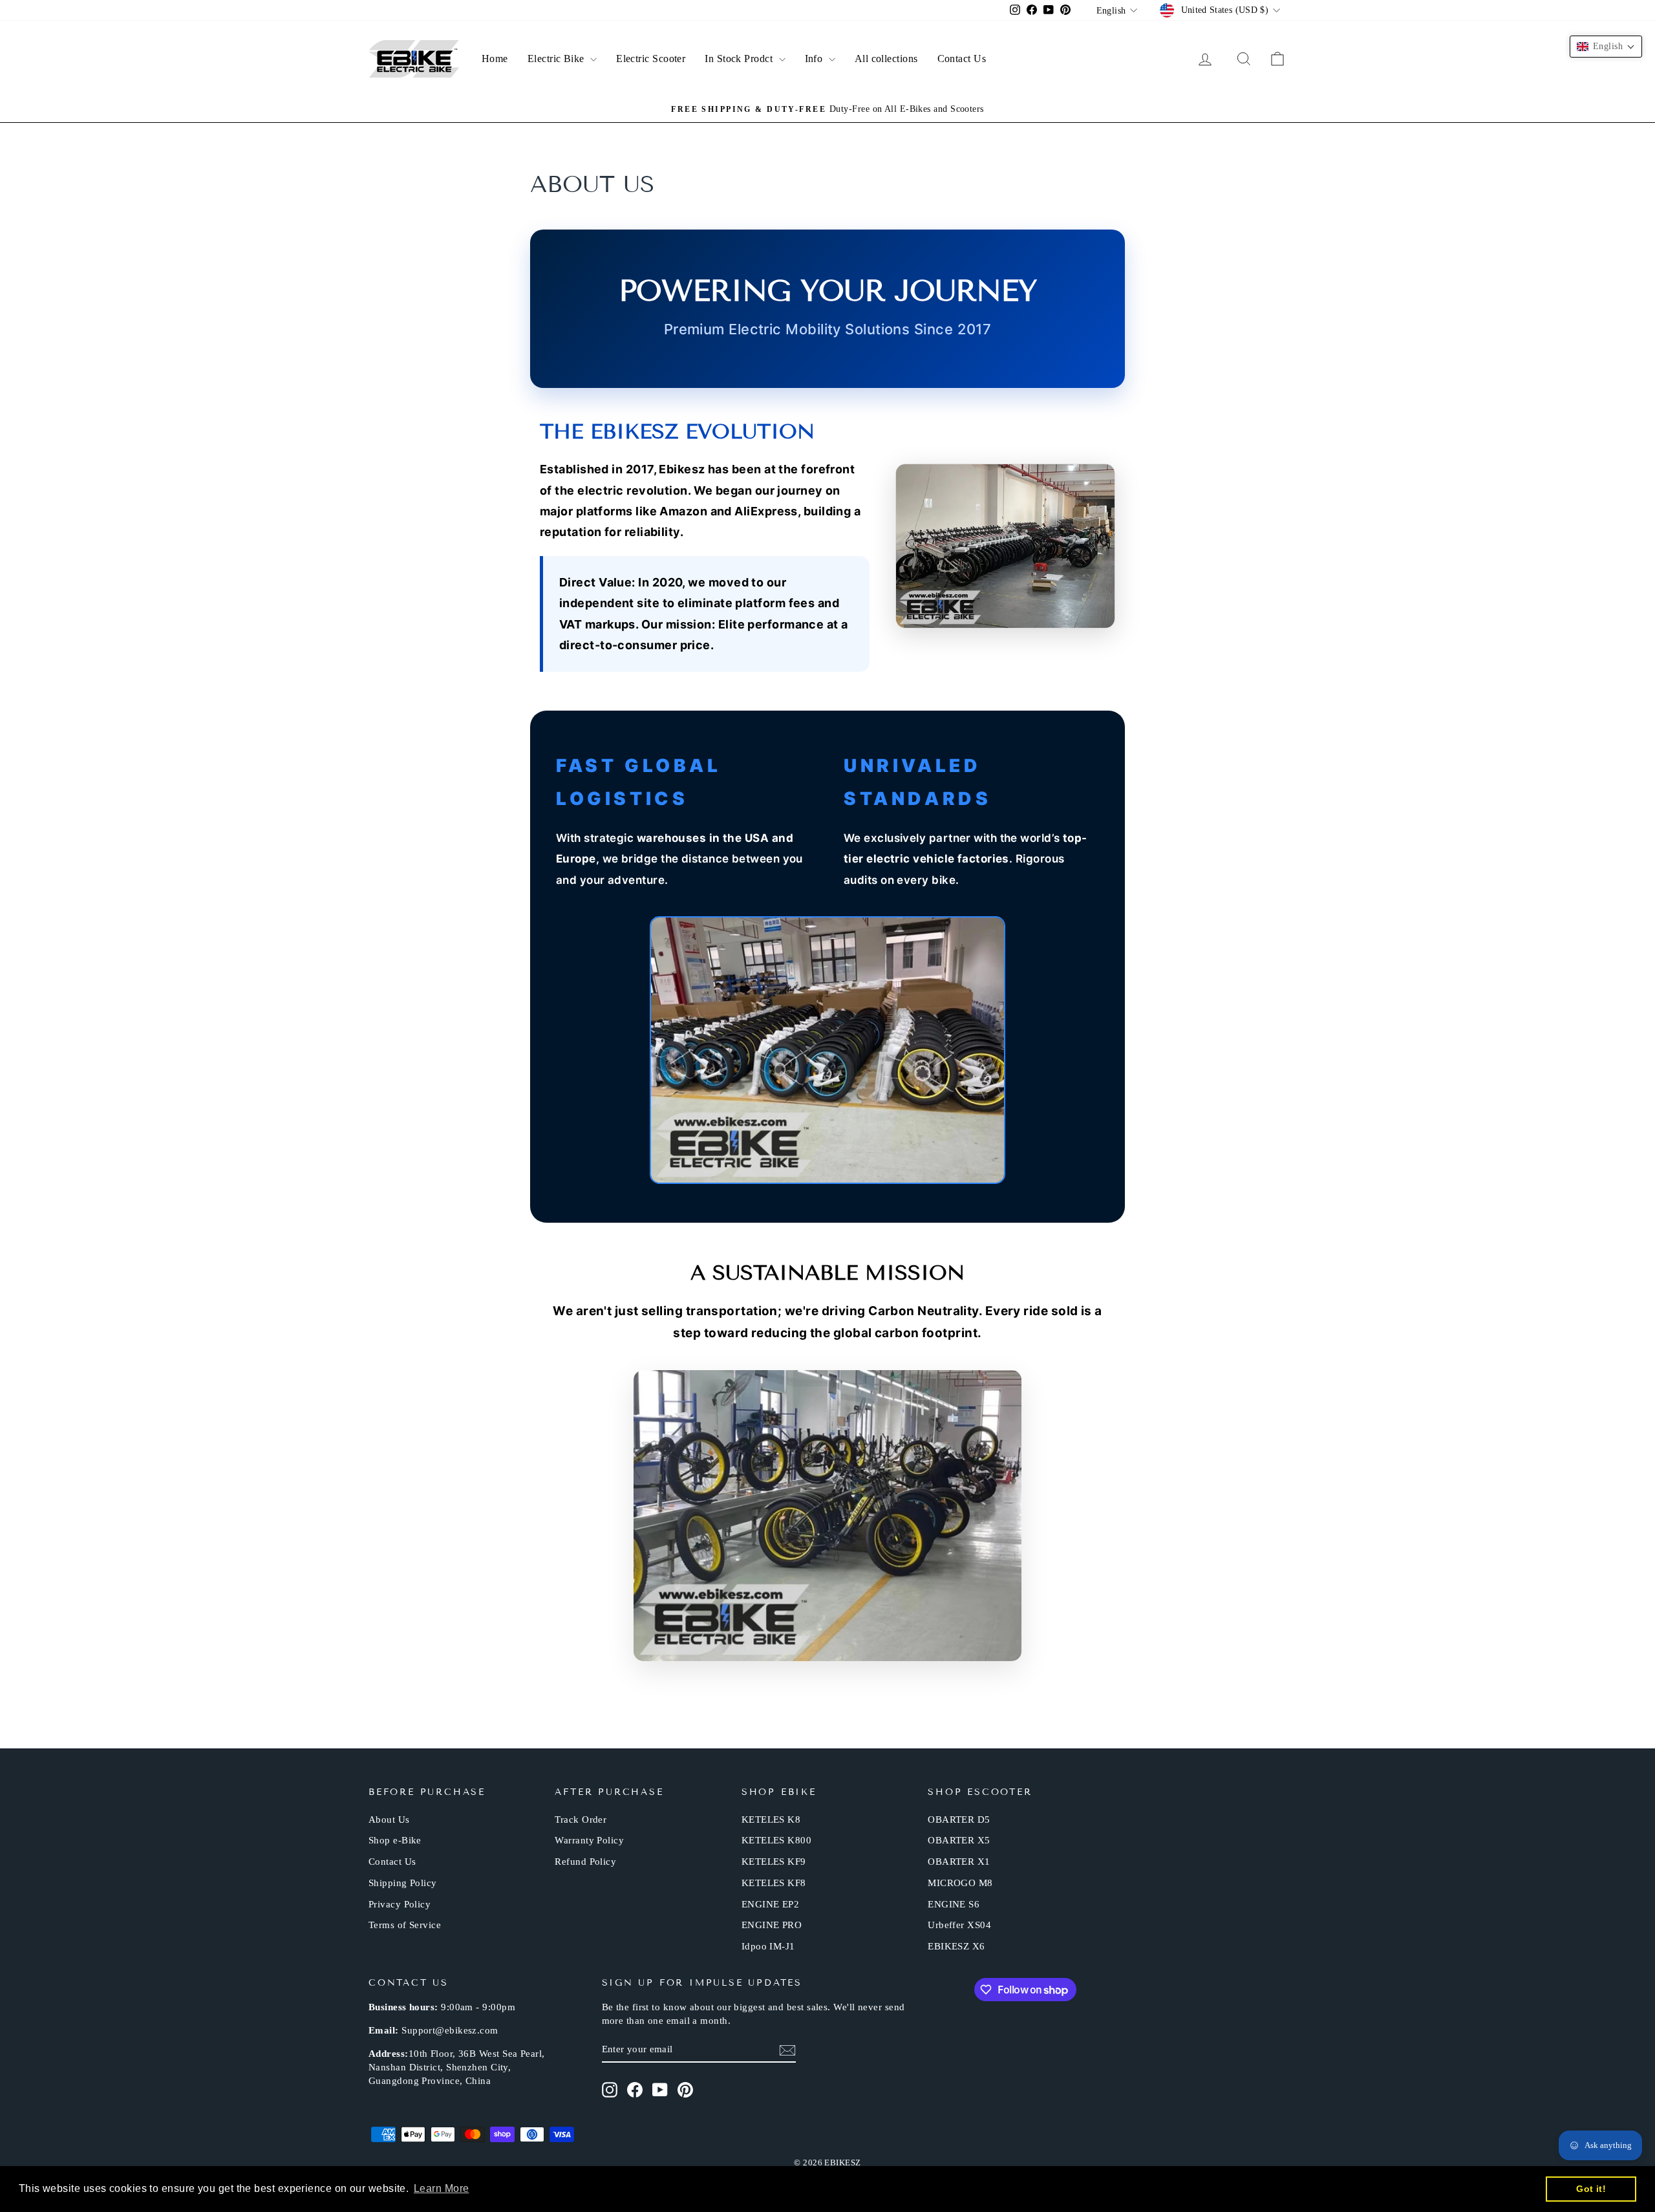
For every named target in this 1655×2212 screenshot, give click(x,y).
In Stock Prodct (740, 59)
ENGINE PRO (772, 1925)
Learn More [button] (442, 2188)
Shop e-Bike (395, 1840)
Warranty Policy (589, 1840)
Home (495, 59)
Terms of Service (405, 1925)
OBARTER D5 (959, 1820)
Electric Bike (557, 59)
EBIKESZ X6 (956, 1946)
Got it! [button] (1591, 2189)
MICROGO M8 (960, 1883)
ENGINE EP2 (771, 1904)
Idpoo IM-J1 (768, 1946)
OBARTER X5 (959, 1840)
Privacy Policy (400, 1904)
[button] (1606, 47)
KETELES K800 (776, 1840)
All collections (886, 59)
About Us (389, 1820)
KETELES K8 (771, 1820)
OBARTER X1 (959, 1862)
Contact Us (962, 59)
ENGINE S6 (954, 1904)
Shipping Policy (403, 1883)
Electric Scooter (651, 59)
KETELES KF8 (774, 1883)
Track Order (581, 1820)
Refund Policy (585, 1862)
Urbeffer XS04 (959, 1925)
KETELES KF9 (774, 1862)
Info (815, 59)
